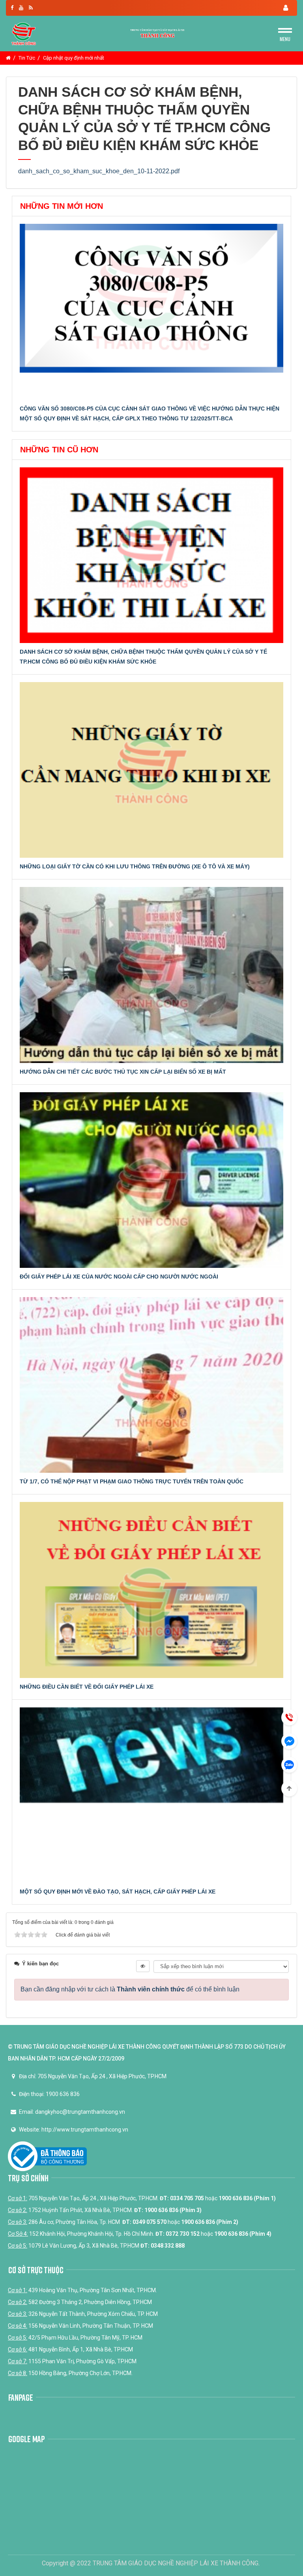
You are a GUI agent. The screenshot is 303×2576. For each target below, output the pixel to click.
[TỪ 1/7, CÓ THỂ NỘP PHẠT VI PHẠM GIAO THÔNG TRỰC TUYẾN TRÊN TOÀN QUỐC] (151, 1385)
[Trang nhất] (8, 58)
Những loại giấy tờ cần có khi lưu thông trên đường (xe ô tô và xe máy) (135, 866)
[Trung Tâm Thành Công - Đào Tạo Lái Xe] (24, 33)
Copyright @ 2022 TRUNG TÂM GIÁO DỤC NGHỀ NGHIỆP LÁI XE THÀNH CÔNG (150, 2563)
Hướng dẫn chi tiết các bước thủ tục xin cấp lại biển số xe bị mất (123, 1072)
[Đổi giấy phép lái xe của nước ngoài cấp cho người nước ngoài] (151, 1180)
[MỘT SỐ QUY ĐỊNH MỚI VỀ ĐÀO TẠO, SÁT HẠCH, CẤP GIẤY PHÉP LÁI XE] (151, 1795)
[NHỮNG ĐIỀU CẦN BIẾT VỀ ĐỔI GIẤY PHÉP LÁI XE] (151, 1590)
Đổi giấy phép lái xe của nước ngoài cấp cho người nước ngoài (119, 1277)
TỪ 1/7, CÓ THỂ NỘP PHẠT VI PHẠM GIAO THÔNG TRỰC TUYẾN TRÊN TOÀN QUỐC (132, 1481)
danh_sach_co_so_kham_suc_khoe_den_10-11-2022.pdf (99, 171)
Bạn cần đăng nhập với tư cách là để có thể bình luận (130, 1989)
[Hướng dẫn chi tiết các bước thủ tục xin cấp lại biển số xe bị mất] (151, 975)
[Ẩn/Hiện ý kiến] (143, 1966)
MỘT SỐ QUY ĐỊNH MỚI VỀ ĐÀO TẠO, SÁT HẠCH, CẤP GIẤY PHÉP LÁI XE (118, 1892)
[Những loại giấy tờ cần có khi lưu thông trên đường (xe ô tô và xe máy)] (151, 770)
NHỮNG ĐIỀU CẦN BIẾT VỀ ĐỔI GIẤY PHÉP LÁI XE (87, 1687)
